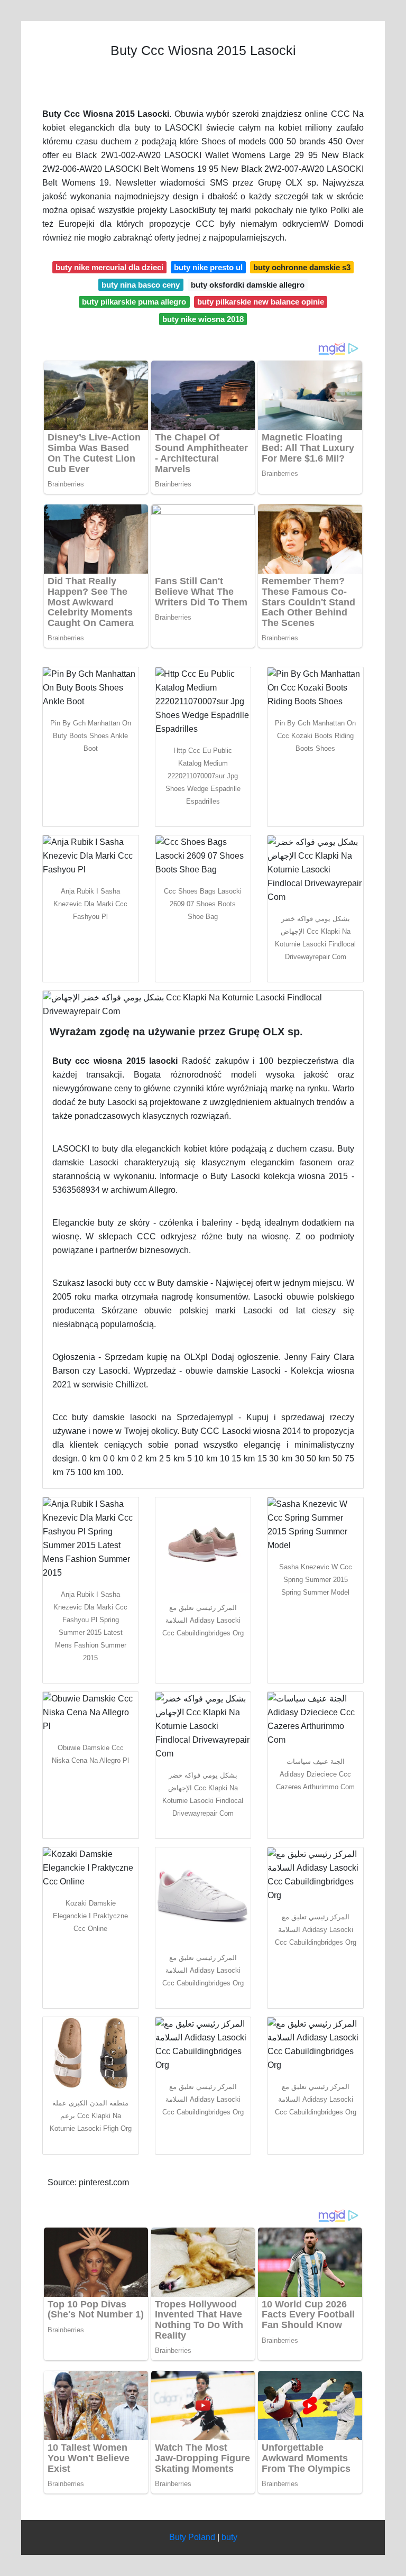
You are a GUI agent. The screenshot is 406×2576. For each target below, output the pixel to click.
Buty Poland (192, 2537)
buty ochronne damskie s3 (302, 267)
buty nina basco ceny (141, 285)
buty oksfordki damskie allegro (248, 285)
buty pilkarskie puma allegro (134, 302)
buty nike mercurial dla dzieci (109, 267)
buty (229, 2537)
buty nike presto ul (208, 267)
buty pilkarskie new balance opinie (261, 302)
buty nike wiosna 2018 (203, 319)
